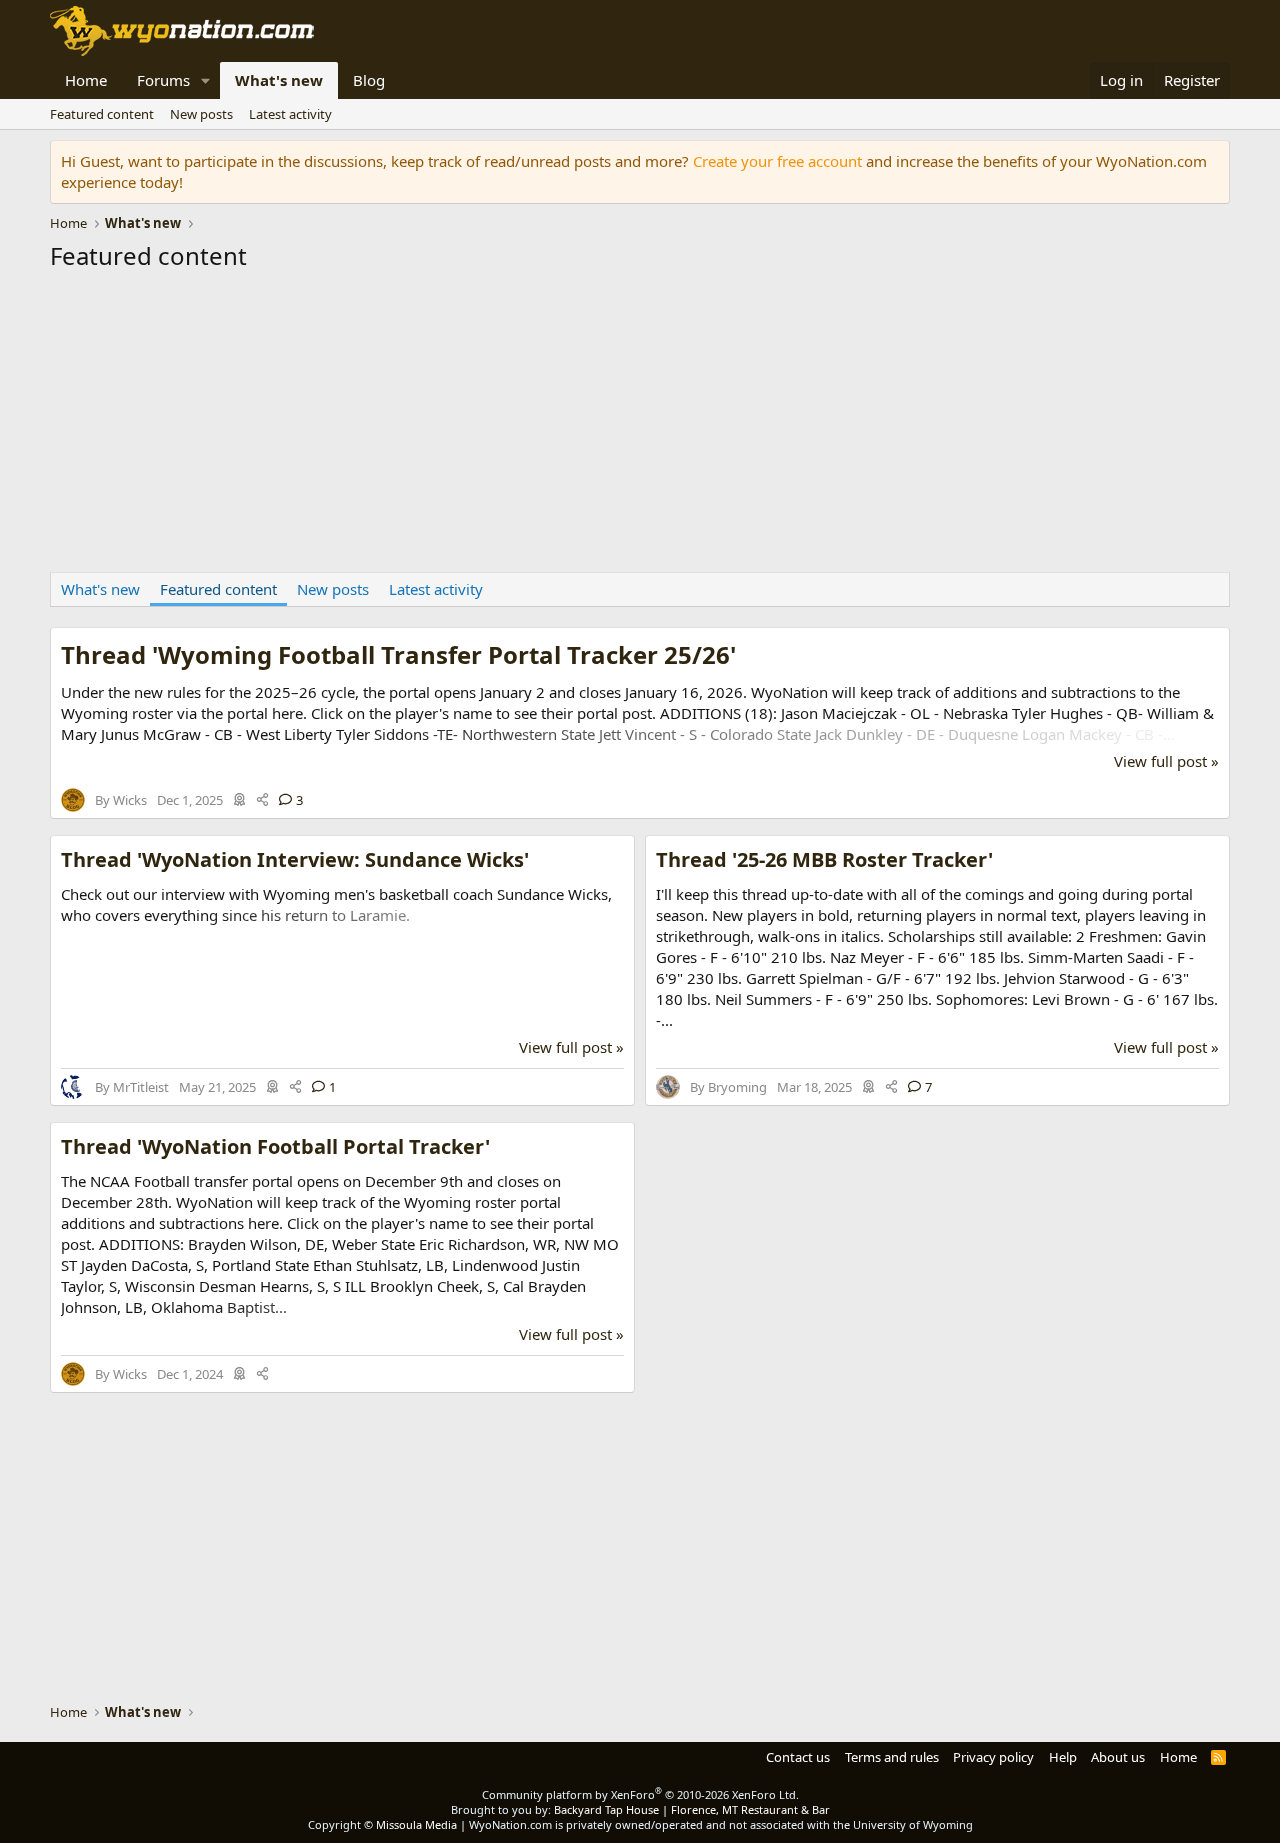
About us (1118, 1757)
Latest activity (290, 114)
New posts (201, 114)
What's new (279, 80)
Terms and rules (892, 1757)
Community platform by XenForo (640, 1794)
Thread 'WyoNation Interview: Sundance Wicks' (295, 859)
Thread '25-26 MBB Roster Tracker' (824, 859)
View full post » (1166, 761)
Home (86, 80)
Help (1063, 1757)
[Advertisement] (640, 427)
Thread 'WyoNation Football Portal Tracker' (275, 1146)
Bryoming (737, 1087)
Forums (163, 80)
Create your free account (777, 161)
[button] (206, 80)
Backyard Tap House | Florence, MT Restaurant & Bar (692, 1809)
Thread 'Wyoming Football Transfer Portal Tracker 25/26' (398, 654)
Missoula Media (416, 1824)
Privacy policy (993, 1757)
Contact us (798, 1757)
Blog (369, 80)
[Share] (262, 800)
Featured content (102, 114)
